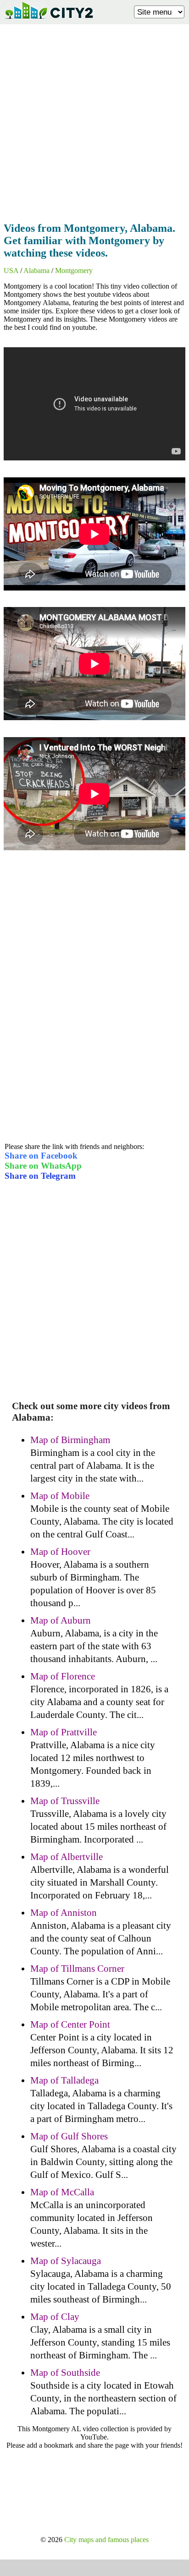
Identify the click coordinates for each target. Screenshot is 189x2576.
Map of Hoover (60, 1552)
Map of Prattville (64, 1732)
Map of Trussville (65, 1801)
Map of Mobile (60, 1496)
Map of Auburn (61, 1620)
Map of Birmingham (70, 1440)
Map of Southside (65, 2373)
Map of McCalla (62, 2192)
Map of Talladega (64, 2080)
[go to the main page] (49, 21)
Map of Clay (55, 2317)
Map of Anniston (64, 1913)
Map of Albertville (67, 1857)
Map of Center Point (70, 2024)
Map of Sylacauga (66, 2261)
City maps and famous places (106, 2540)
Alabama (36, 271)
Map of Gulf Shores (69, 2136)
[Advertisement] (94, 120)
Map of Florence (63, 1676)
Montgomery (74, 271)
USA (11, 271)
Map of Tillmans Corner (77, 1969)
